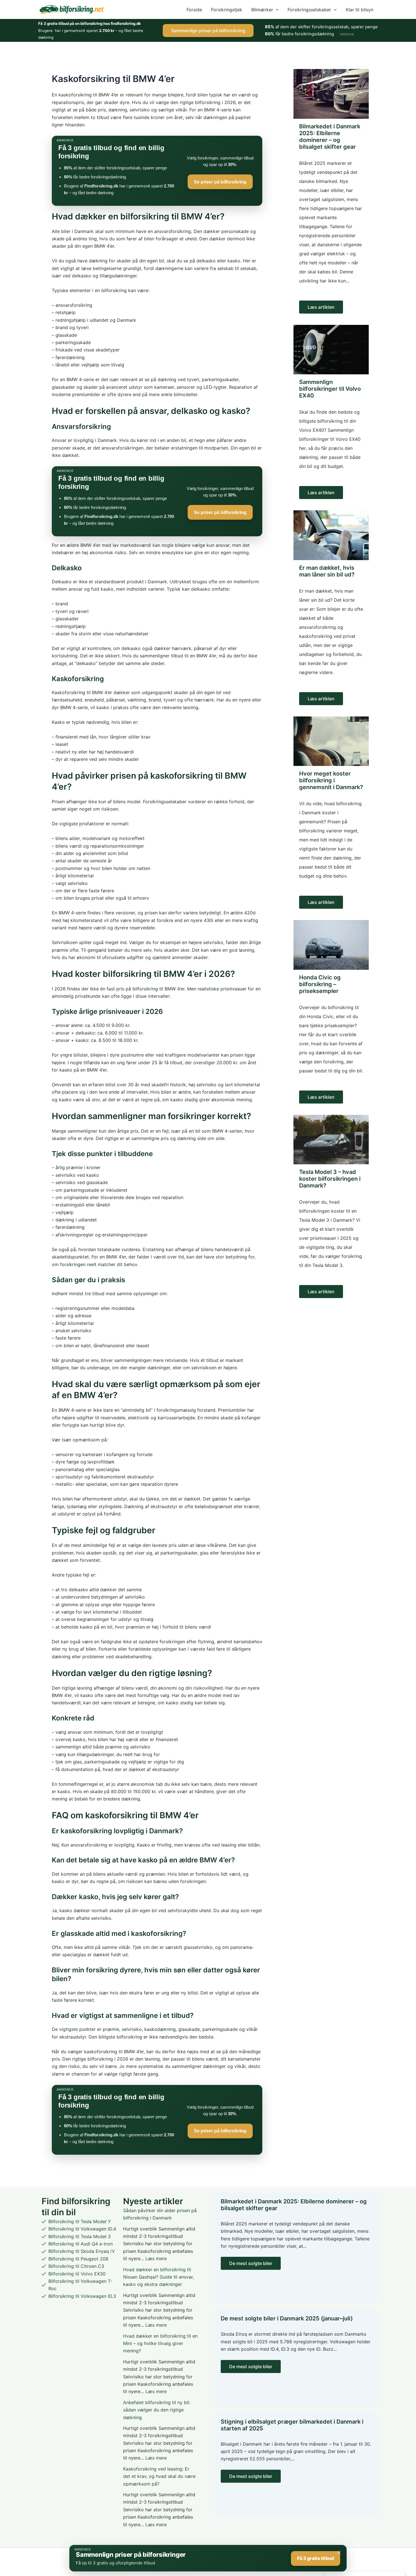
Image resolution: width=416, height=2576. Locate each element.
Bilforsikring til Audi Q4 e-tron (81, 2244)
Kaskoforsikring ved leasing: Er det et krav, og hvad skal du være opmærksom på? (159, 2476)
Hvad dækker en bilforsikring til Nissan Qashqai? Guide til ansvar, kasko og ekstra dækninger (158, 2277)
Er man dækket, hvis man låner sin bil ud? (327, 571)
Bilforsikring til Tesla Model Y (80, 2221)
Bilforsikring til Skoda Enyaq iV (82, 2251)
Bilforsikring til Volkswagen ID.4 (82, 2229)
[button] (276, 10)
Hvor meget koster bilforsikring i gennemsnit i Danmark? (331, 780)
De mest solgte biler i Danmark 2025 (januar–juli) (287, 2318)
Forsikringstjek (227, 10)
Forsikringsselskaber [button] (309, 10)
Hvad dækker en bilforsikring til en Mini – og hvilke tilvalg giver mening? (160, 2343)
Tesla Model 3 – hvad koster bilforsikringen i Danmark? (330, 1179)
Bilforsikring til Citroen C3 (76, 2266)
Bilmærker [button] (262, 10)
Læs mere (156, 2258)
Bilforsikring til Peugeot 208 (78, 2259)
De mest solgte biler (251, 2263)
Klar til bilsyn (360, 10)
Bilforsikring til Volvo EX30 (77, 2274)
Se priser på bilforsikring (220, 182)
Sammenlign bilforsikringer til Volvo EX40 (330, 389)
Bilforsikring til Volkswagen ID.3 (82, 2296)
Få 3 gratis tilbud (316, 2558)
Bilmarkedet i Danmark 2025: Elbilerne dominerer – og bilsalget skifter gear (330, 137)
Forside (194, 10)
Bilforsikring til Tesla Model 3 (80, 2236)
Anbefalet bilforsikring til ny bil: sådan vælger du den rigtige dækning (157, 2410)
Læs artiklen (321, 307)
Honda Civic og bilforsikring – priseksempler (320, 984)
